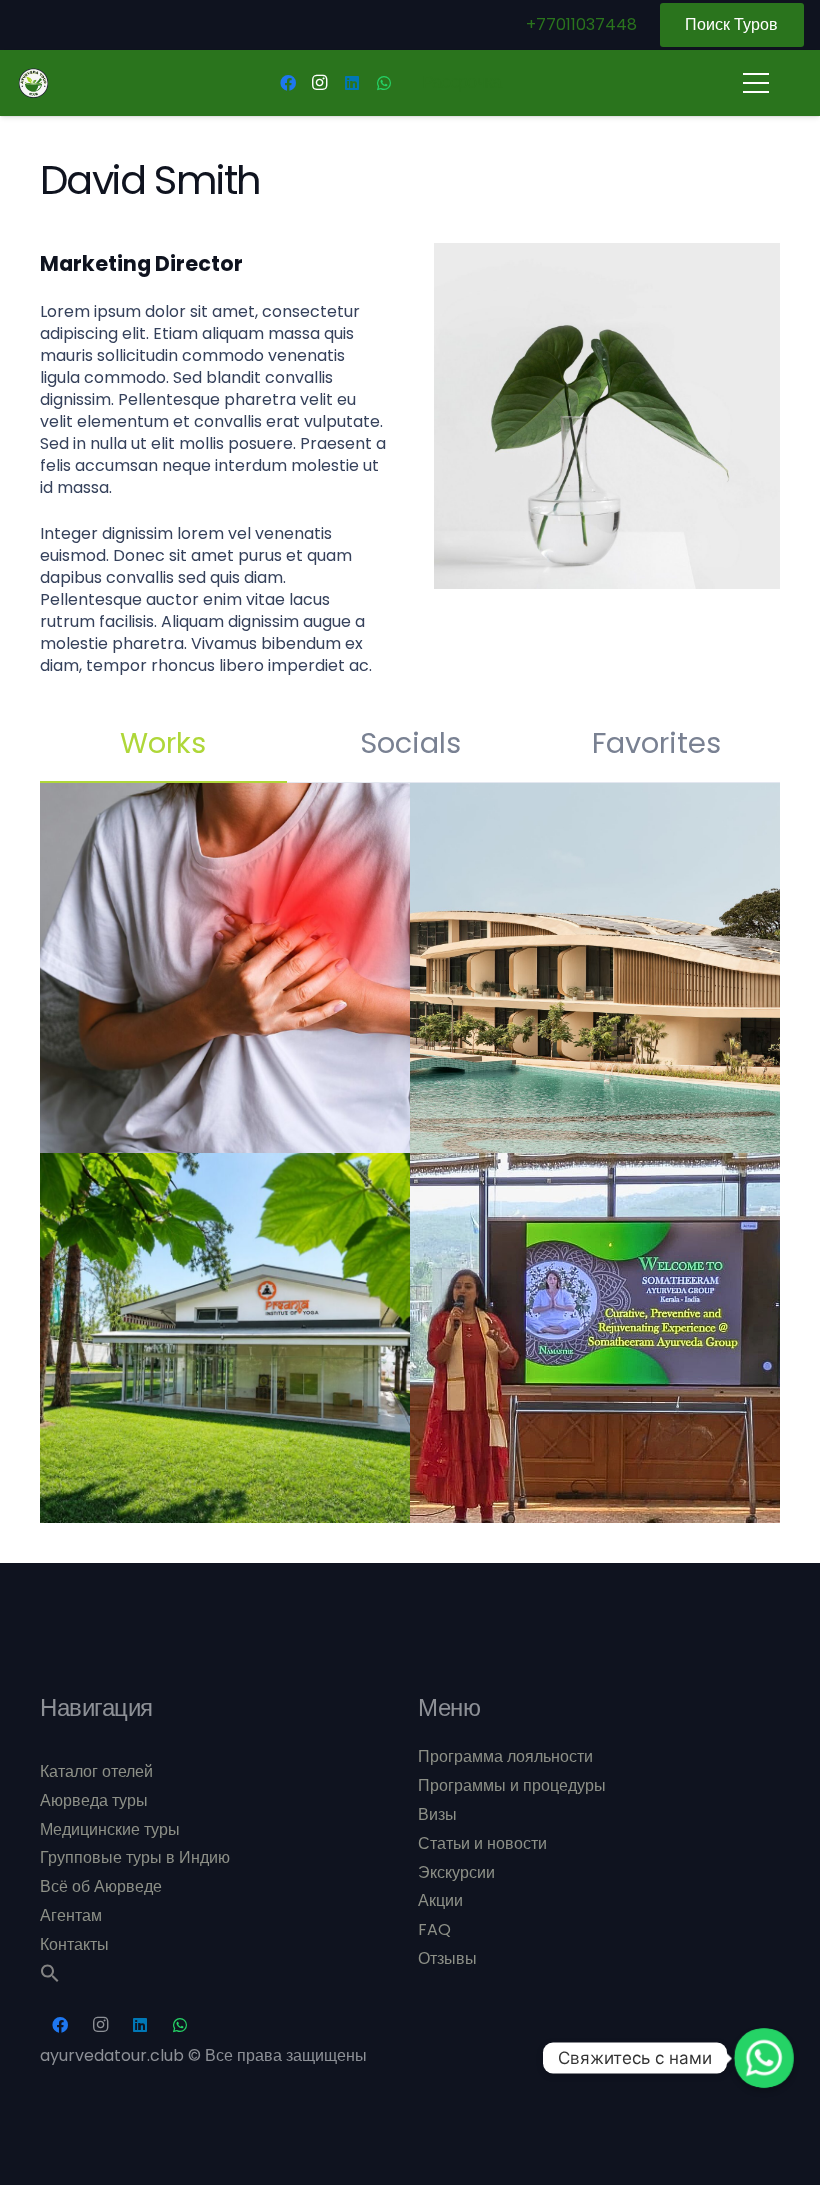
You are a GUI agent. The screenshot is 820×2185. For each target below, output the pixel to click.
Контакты (74, 1944)
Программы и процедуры (512, 1785)
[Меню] (756, 83)
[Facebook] (288, 83)
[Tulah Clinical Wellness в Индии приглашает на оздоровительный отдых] (595, 968)
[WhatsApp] (384, 83)
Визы (437, 1814)
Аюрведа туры (94, 1800)
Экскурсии (456, 1872)
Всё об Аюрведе (101, 1886)
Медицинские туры (110, 1829)
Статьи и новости (482, 1843)
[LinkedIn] (352, 83)
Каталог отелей (96, 1771)
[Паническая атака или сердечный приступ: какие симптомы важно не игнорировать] (225, 968)
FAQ (434, 1929)
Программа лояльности (505, 1756)
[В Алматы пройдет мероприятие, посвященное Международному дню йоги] (225, 1338)
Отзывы (447, 1958)
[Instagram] (320, 83)
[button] (50, 1977)
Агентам (71, 1915)
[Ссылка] (33, 83)
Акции (440, 1900)
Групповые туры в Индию (135, 1857)
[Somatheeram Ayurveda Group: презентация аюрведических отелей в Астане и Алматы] (595, 1338)
